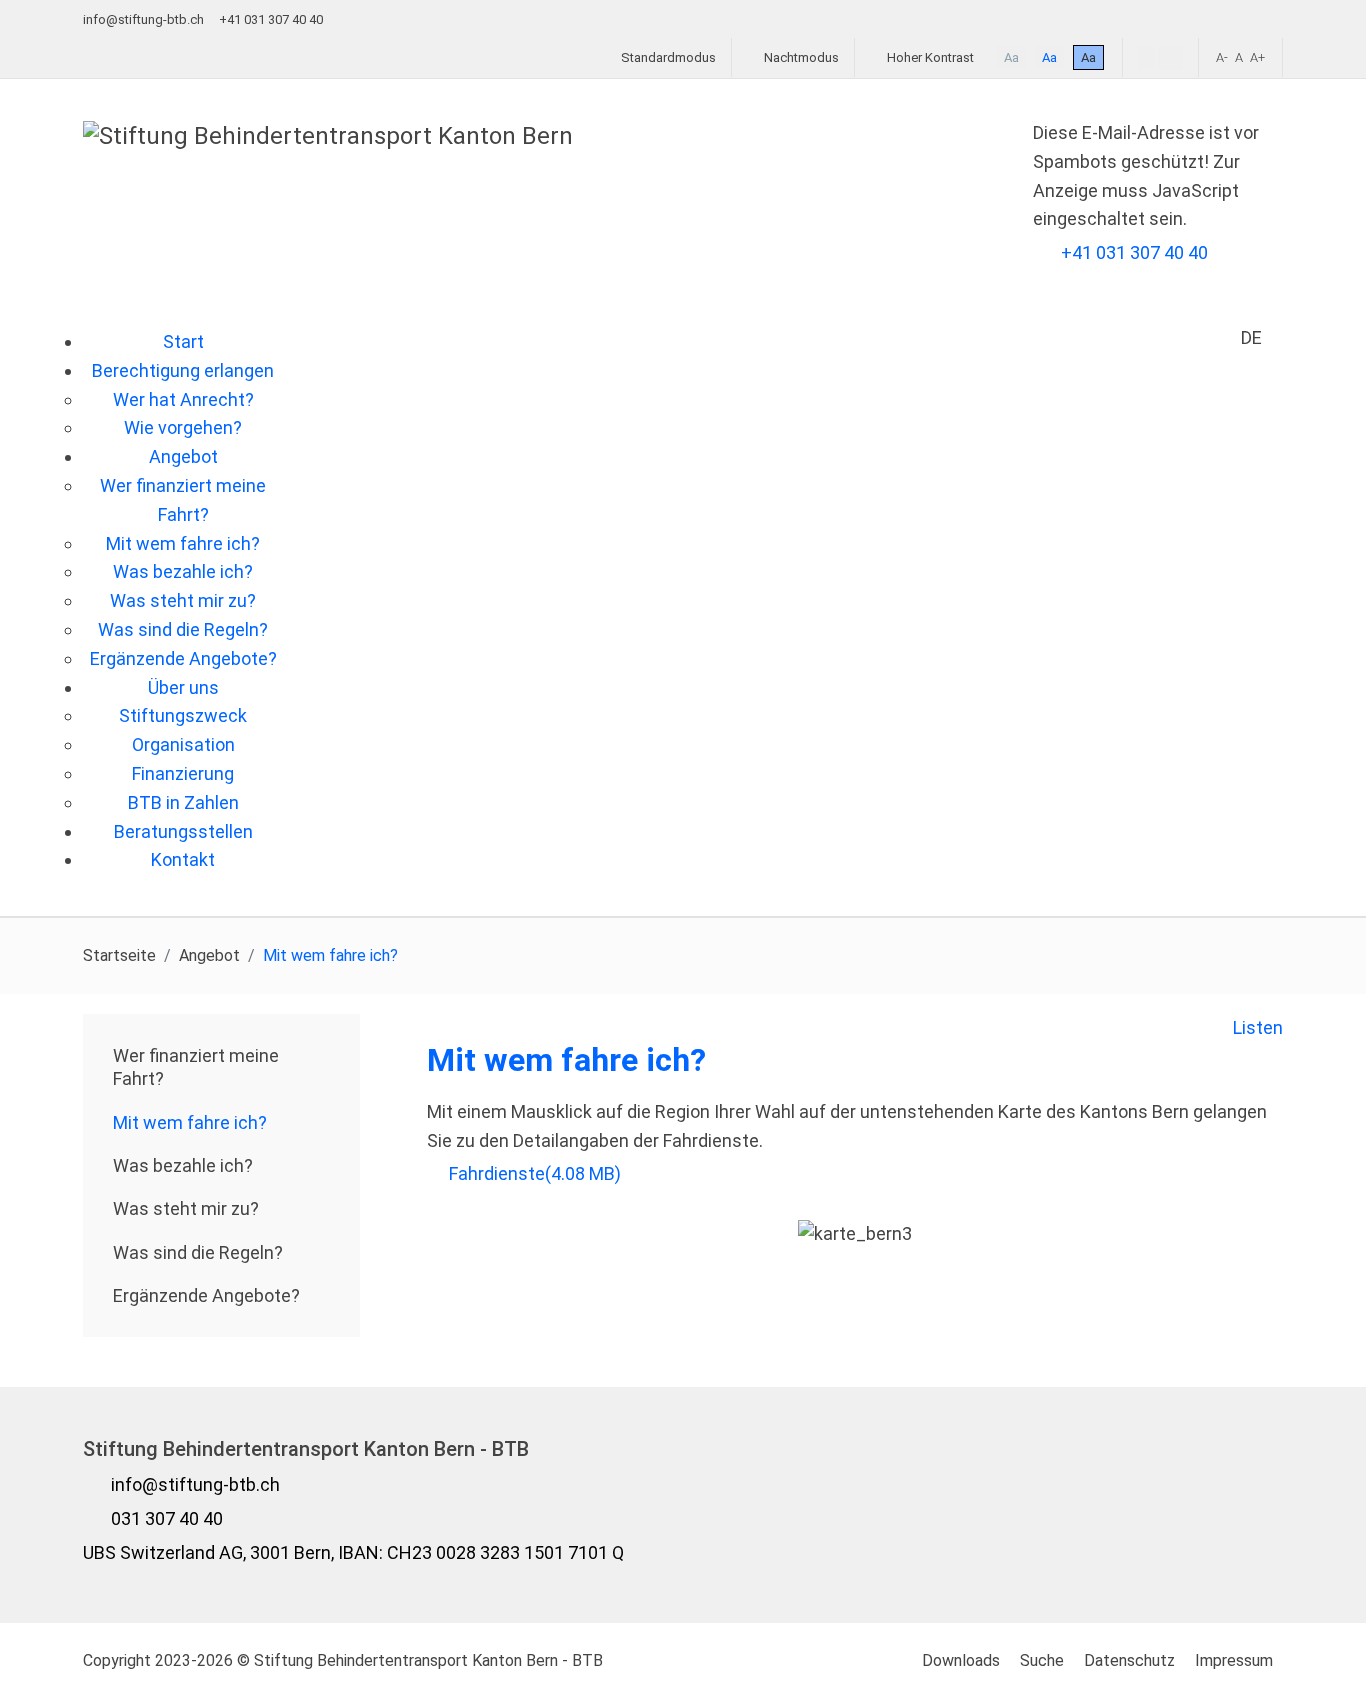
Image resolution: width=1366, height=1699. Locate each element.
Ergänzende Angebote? (206, 1295)
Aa (1011, 57)
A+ (1257, 57)
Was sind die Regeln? (198, 1252)
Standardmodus (667, 57)
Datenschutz (1129, 1660)
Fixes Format (1146, 58)
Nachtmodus (800, 57)
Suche (1042, 1660)
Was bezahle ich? (183, 1165)
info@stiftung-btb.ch (143, 19)
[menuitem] (183, 341)
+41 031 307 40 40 (1134, 252)
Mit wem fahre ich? (190, 1122)
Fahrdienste (534, 1173)
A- (1222, 57)
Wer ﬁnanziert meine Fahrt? (196, 1067)
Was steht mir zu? (186, 1208)
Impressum (1234, 1660)
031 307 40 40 (167, 1518)
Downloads (961, 1660)
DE (1251, 338)
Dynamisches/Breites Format (1170, 58)
